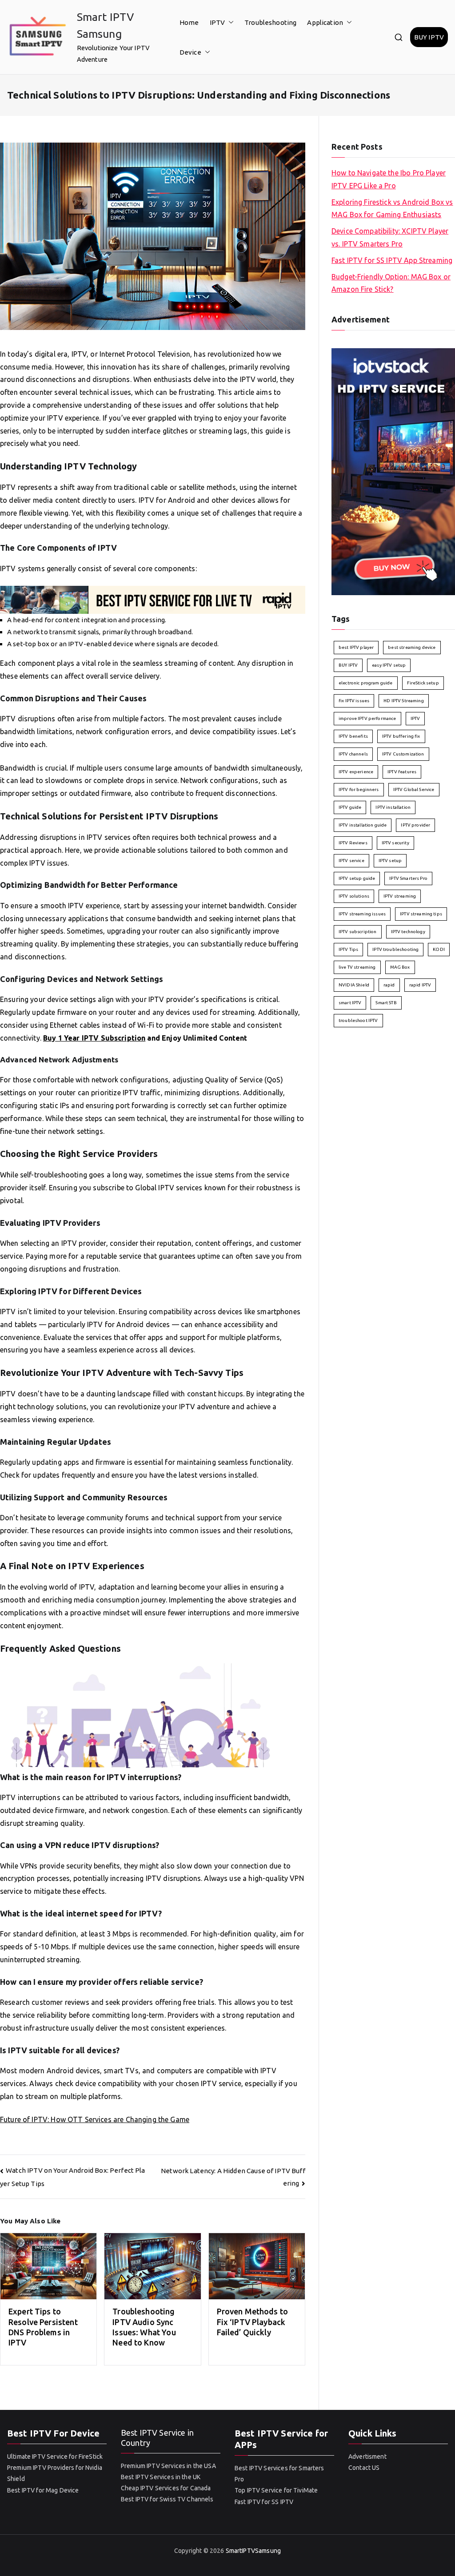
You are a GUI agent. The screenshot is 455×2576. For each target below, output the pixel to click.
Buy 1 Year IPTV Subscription (94, 1038)
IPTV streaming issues (362, 914)
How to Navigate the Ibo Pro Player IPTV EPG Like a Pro (389, 179)
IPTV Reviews (353, 843)
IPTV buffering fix (401, 736)
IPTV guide (350, 807)
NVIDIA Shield (354, 985)
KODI (439, 949)
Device (190, 52)
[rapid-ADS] (153, 599)
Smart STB (386, 1003)
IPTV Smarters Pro (408, 878)
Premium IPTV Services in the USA (168, 2466)
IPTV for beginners (359, 789)
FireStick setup (423, 683)
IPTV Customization (403, 754)
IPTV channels (353, 754)
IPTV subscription (358, 932)
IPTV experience (356, 772)
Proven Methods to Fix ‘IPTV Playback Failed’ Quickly (253, 2322)
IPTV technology (408, 932)
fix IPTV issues (354, 701)
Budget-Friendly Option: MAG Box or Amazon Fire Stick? (391, 283)
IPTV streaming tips (421, 914)
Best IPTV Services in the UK (161, 2477)
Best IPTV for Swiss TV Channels (167, 2499)
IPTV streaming (400, 896)
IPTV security (395, 843)
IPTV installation (393, 807)
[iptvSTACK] (393, 471)
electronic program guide (366, 683)
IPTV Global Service (414, 789)
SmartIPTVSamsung (253, 2551)
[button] (229, 22)
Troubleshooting (270, 22)
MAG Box (400, 967)
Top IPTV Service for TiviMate (276, 2490)
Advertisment (367, 2457)
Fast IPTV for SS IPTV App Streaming (392, 260)
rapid (389, 985)
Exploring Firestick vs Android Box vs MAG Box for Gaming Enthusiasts (392, 209)
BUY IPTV (429, 37)
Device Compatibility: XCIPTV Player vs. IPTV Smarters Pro (390, 237)
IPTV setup (390, 861)
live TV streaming (357, 967)
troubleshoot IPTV (358, 1020)
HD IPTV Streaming (404, 701)
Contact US (364, 2468)
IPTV (218, 22)
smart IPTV (350, 1003)
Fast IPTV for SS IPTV (264, 2502)
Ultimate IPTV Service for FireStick (55, 2457)
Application (325, 22)
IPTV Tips (348, 949)
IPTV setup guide (357, 878)
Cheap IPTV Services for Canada (166, 2488)
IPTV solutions (354, 896)
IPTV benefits (353, 736)
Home (189, 22)
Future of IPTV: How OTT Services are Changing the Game (95, 2119)
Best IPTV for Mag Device (43, 2490)
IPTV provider (415, 825)
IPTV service (351, 861)
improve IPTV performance (367, 718)
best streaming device (412, 647)
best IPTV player (356, 647)
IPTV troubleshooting (395, 949)
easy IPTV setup (389, 665)
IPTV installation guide (363, 825)
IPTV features (402, 772)
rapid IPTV (420, 985)
